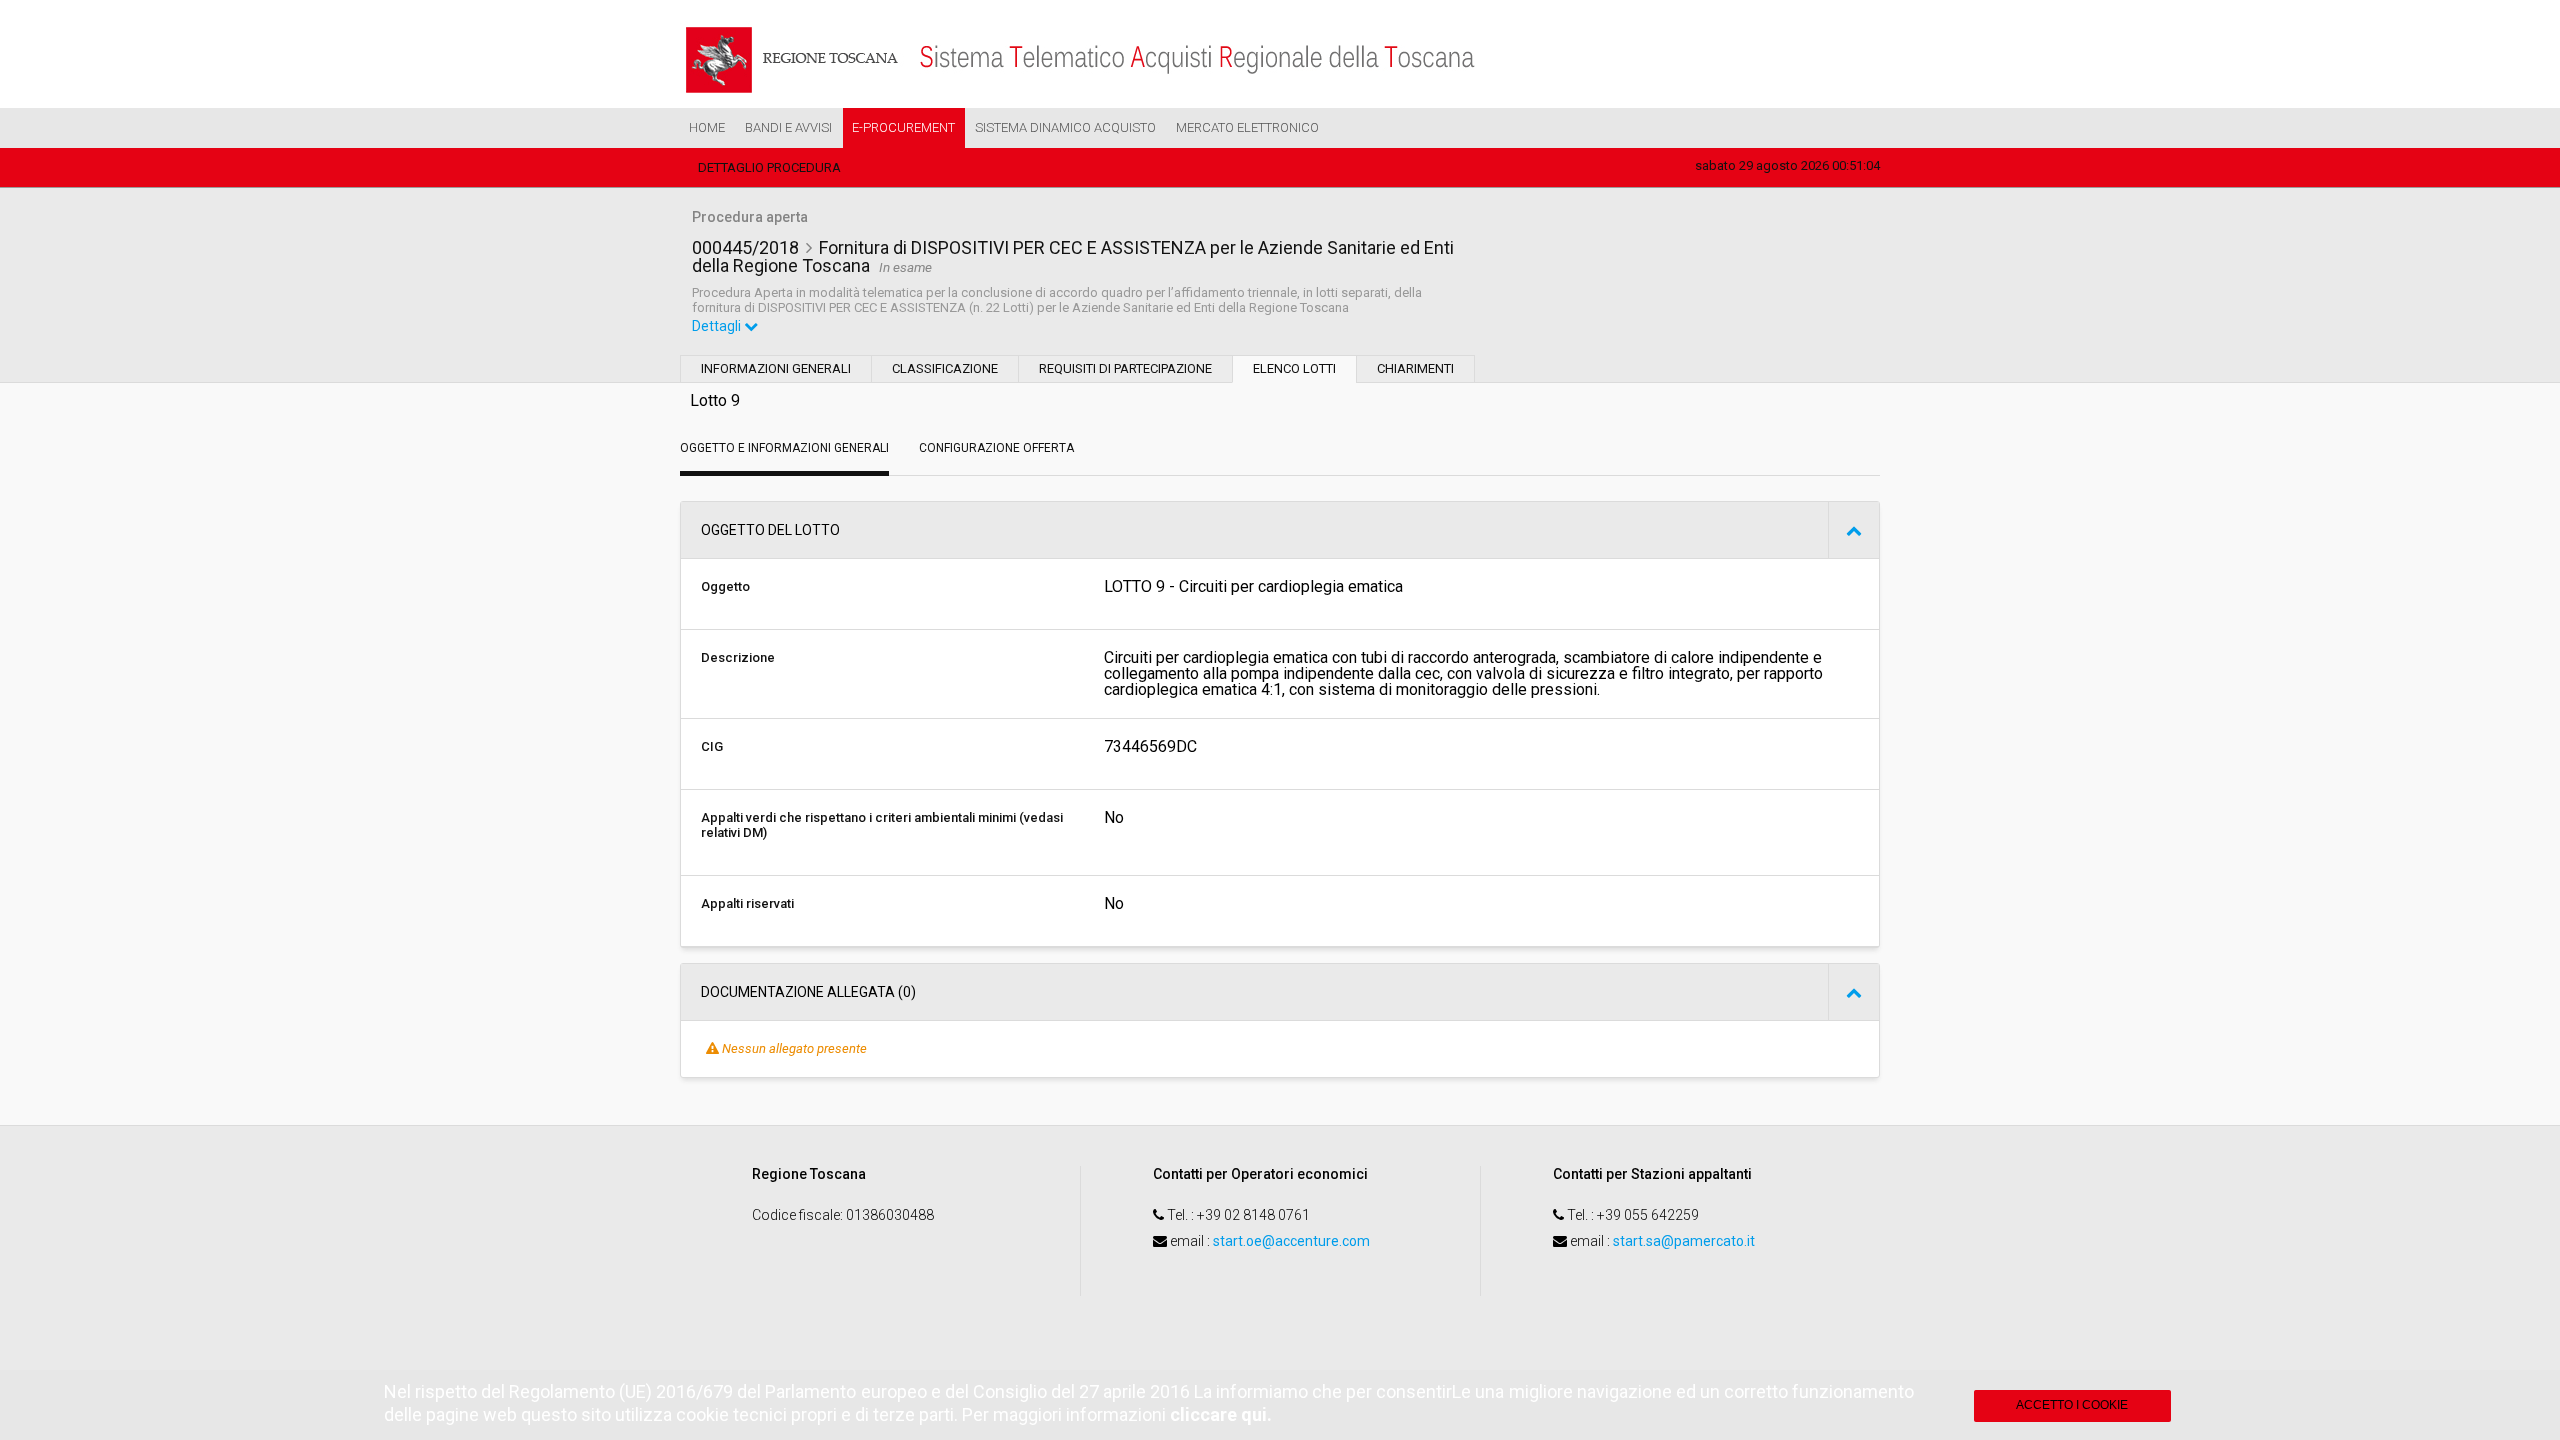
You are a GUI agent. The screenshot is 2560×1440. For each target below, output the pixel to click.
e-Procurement (903, 127)
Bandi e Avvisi (788, 127)
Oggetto (725, 586)
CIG (712, 746)
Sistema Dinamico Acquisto (1065, 127)
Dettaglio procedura (769, 167)
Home (707, 127)
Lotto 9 (715, 400)
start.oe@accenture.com (1291, 1241)
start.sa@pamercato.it (1684, 1241)
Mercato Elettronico (1247, 127)
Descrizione (738, 657)
